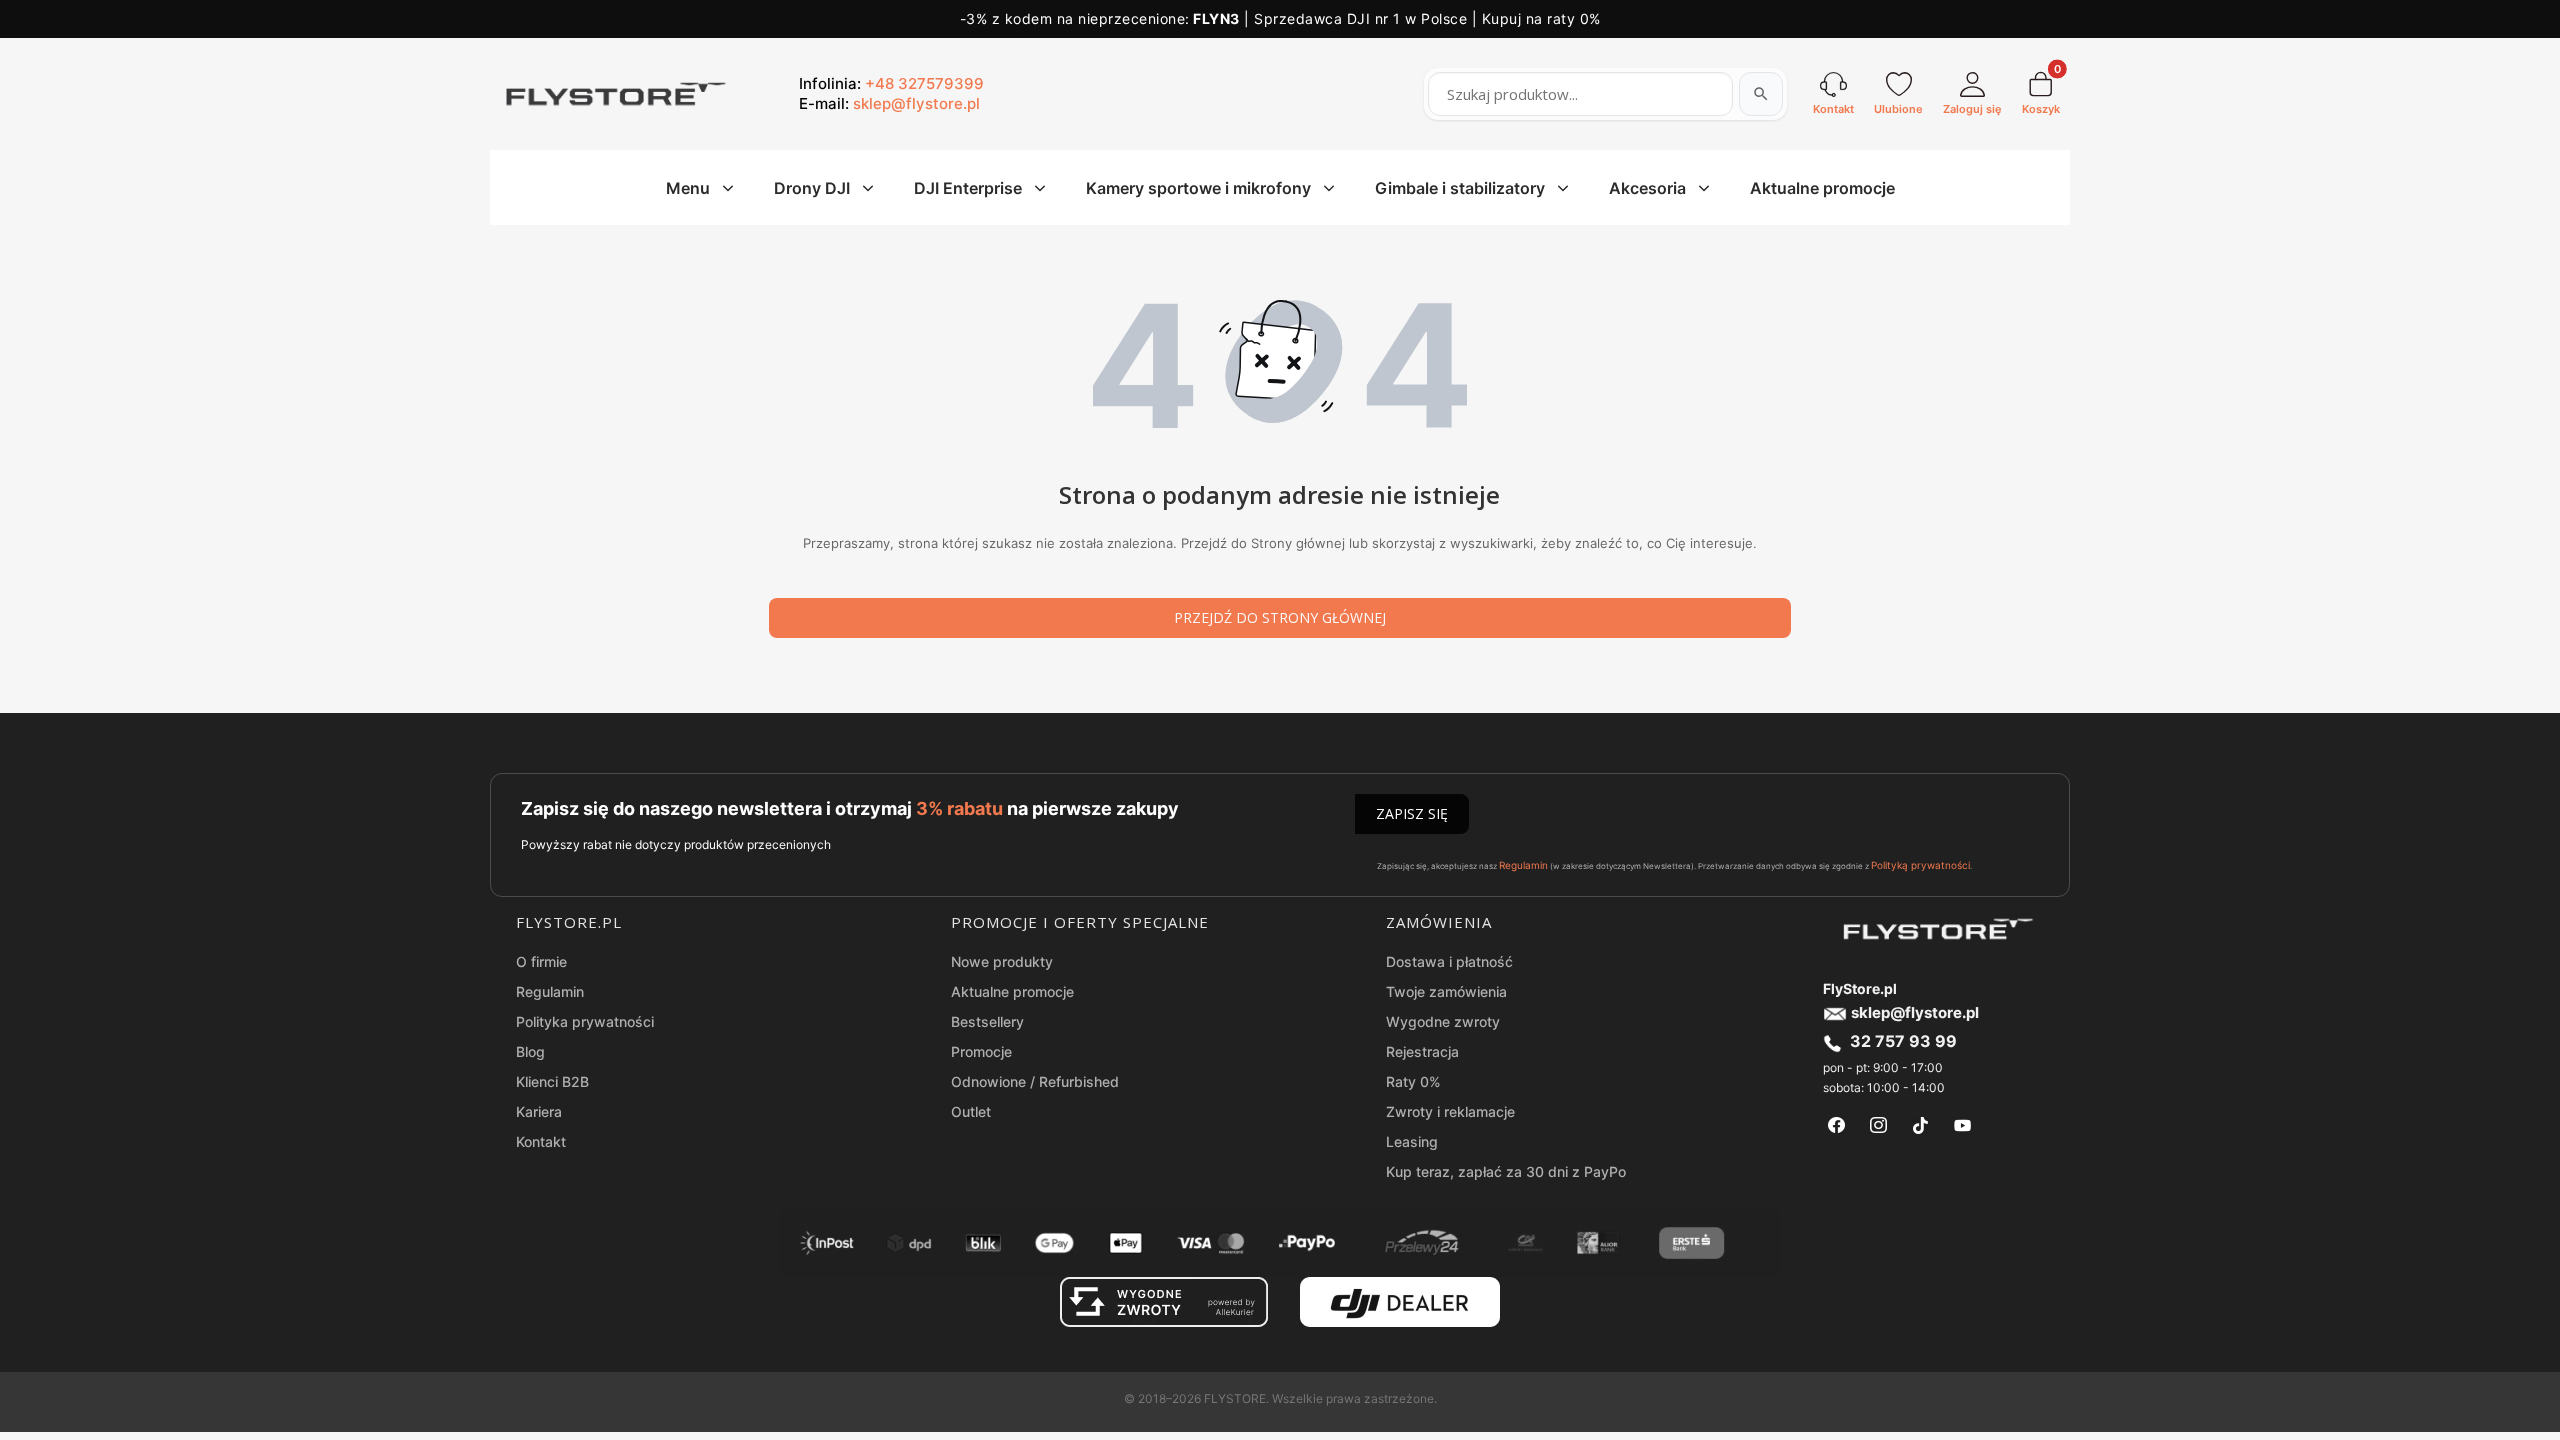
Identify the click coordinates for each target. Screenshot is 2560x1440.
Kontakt (541, 1141)
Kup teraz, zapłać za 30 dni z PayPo (1506, 1171)
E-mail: (889, 103)
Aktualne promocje (1012, 991)
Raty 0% (1413, 1081)
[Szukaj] (1761, 94)
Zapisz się (1412, 813)
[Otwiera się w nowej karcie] (1836, 1125)
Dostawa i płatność (1449, 961)
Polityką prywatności (1920, 865)
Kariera (539, 1111)
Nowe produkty (1002, 961)
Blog (530, 1051)
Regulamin (1523, 865)
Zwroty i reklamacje (1450, 1111)
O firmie (541, 961)
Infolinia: (891, 83)
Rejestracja (1422, 1051)
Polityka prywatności (585, 1021)
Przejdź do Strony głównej (1280, 617)
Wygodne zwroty (1443, 1021)
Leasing (1412, 1141)
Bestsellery (987, 1021)
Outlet (971, 1111)
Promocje (981, 1051)
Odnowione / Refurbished (1035, 1081)
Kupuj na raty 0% (1541, 18)
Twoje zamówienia (1446, 991)
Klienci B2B (552, 1081)
